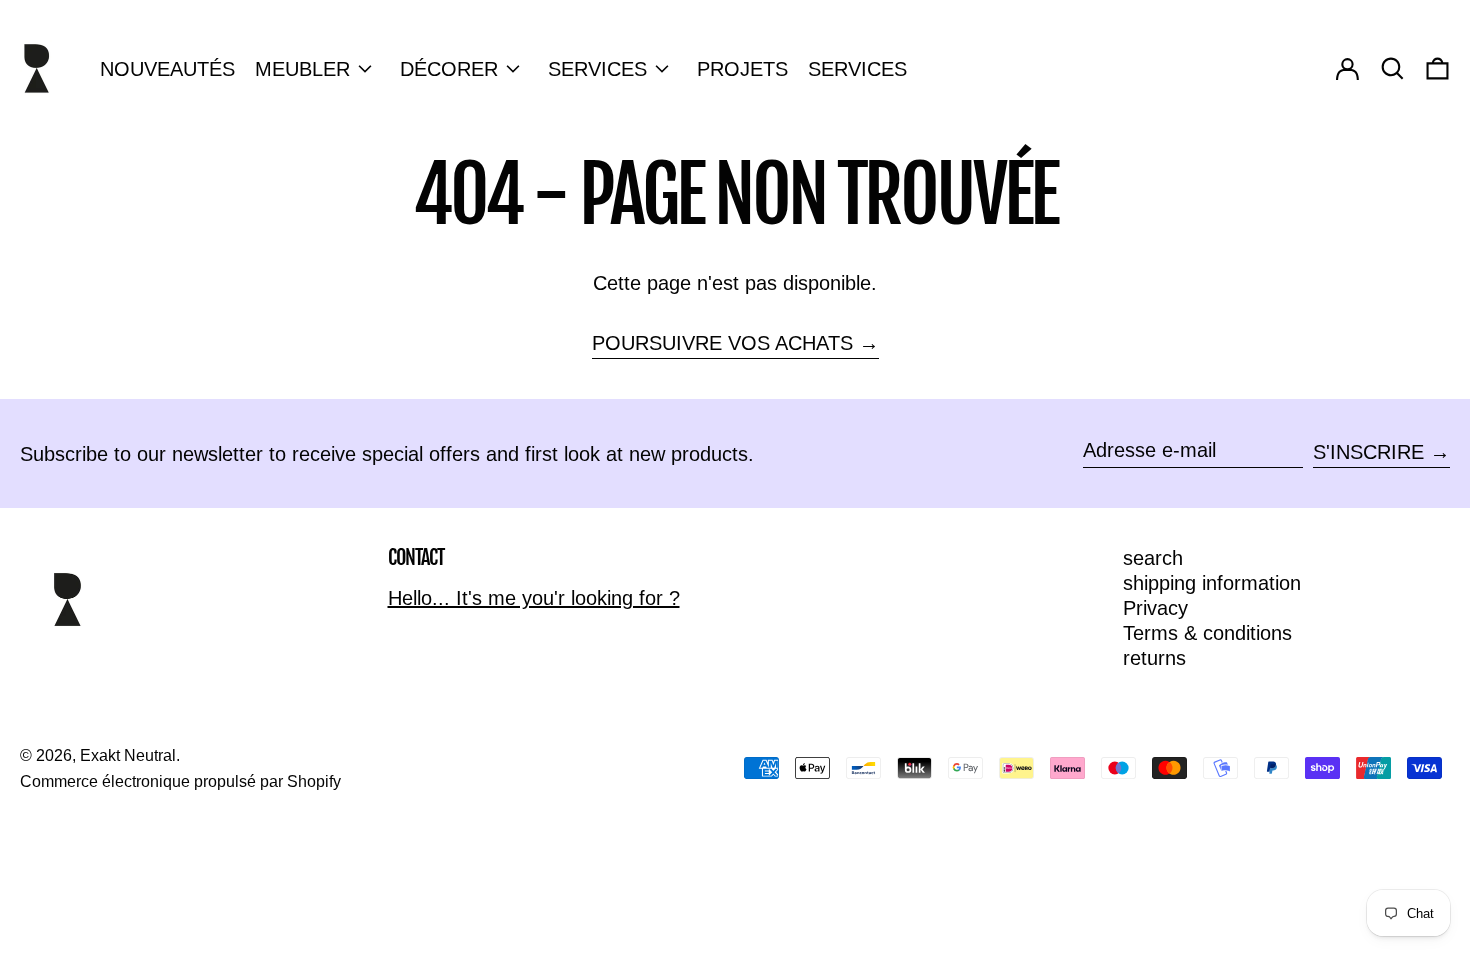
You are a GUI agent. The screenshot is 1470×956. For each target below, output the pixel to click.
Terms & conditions (1207, 633)
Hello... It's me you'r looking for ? (534, 598)
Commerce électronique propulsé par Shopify (180, 781)
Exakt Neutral (128, 755)
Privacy (1155, 608)
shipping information (1212, 583)
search (1153, 558)
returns (1154, 658)
